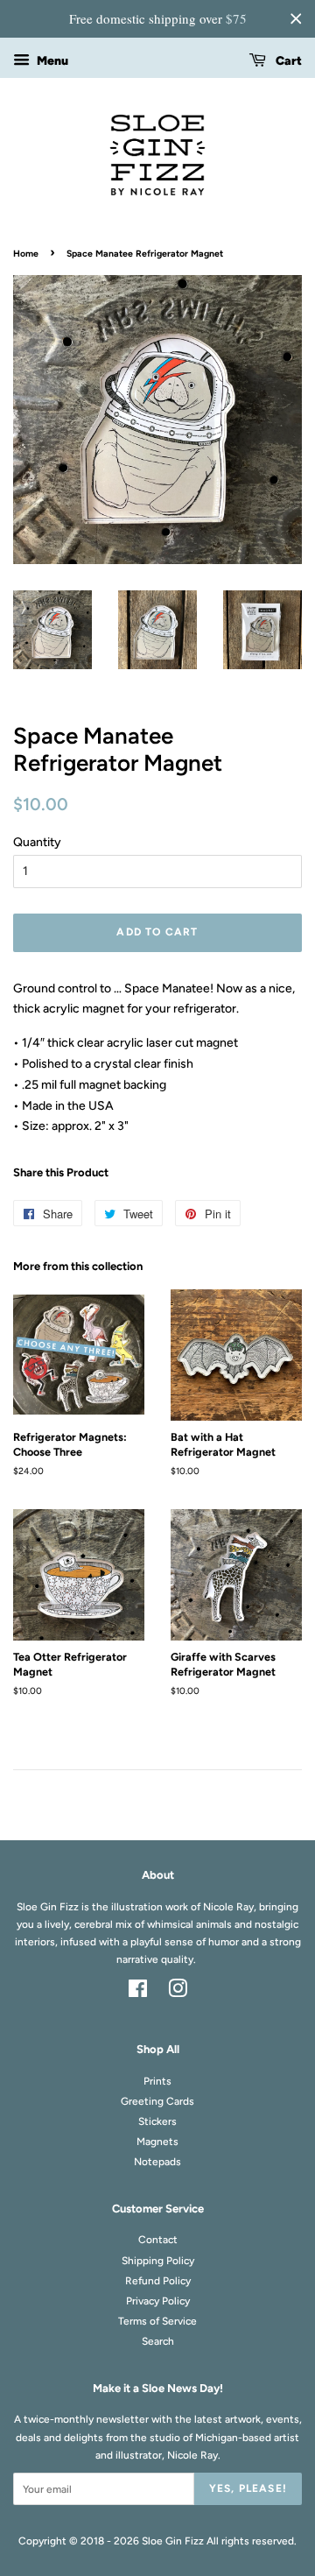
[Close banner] (296, 18)
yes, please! (248, 2488)
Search (158, 2341)
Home (26, 254)
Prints (157, 2081)
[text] (157, 19)
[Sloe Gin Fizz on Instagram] (178, 1993)
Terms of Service (157, 2321)
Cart (287, 61)
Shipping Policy (158, 2261)
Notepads (157, 2162)
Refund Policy (158, 2281)
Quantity (37, 842)
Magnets (157, 2142)
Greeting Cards (157, 2101)
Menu (51, 61)
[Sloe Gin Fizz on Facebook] (138, 1993)
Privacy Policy (158, 2301)
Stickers (157, 2121)
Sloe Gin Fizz (173, 2541)
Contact (158, 2240)
